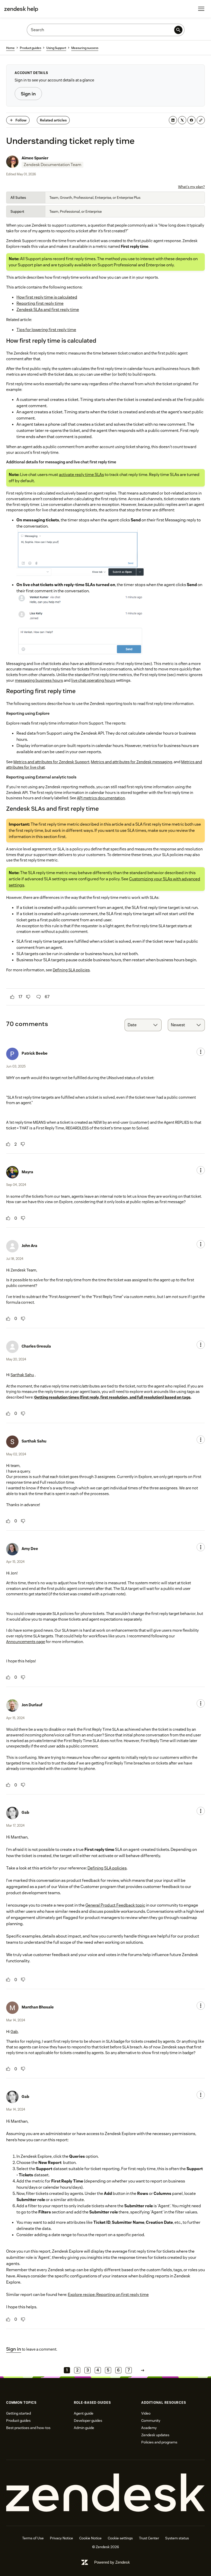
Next (143, 2370)
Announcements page (26, 1642)
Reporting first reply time (40, 303)
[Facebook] (191, 120)
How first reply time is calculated (47, 297)
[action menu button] (201, 1052)
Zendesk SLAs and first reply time (48, 310)
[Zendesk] (105, 2493)
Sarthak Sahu (22, 1375)
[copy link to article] (201, 120)
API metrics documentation (101, 798)
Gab (25, 1812)
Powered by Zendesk (112, 2562)
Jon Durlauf (32, 1705)
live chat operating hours (93, 680)
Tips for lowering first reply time (46, 330)
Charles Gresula (36, 1346)
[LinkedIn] (173, 120)
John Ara (29, 1246)
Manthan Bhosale (38, 2007)
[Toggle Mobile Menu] (201, 9)
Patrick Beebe (35, 1053)
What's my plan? (191, 187)
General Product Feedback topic (115, 1905)
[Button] (12, 997)
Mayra (27, 1172)
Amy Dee (30, 1549)
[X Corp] (182, 120)
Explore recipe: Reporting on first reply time (108, 2295)
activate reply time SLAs (81, 475)
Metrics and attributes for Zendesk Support (51, 762)
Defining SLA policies (71, 970)
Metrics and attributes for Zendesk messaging (131, 762)
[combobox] (143, 1025)
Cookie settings (120, 2538)
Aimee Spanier (35, 158)
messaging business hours (39, 680)
